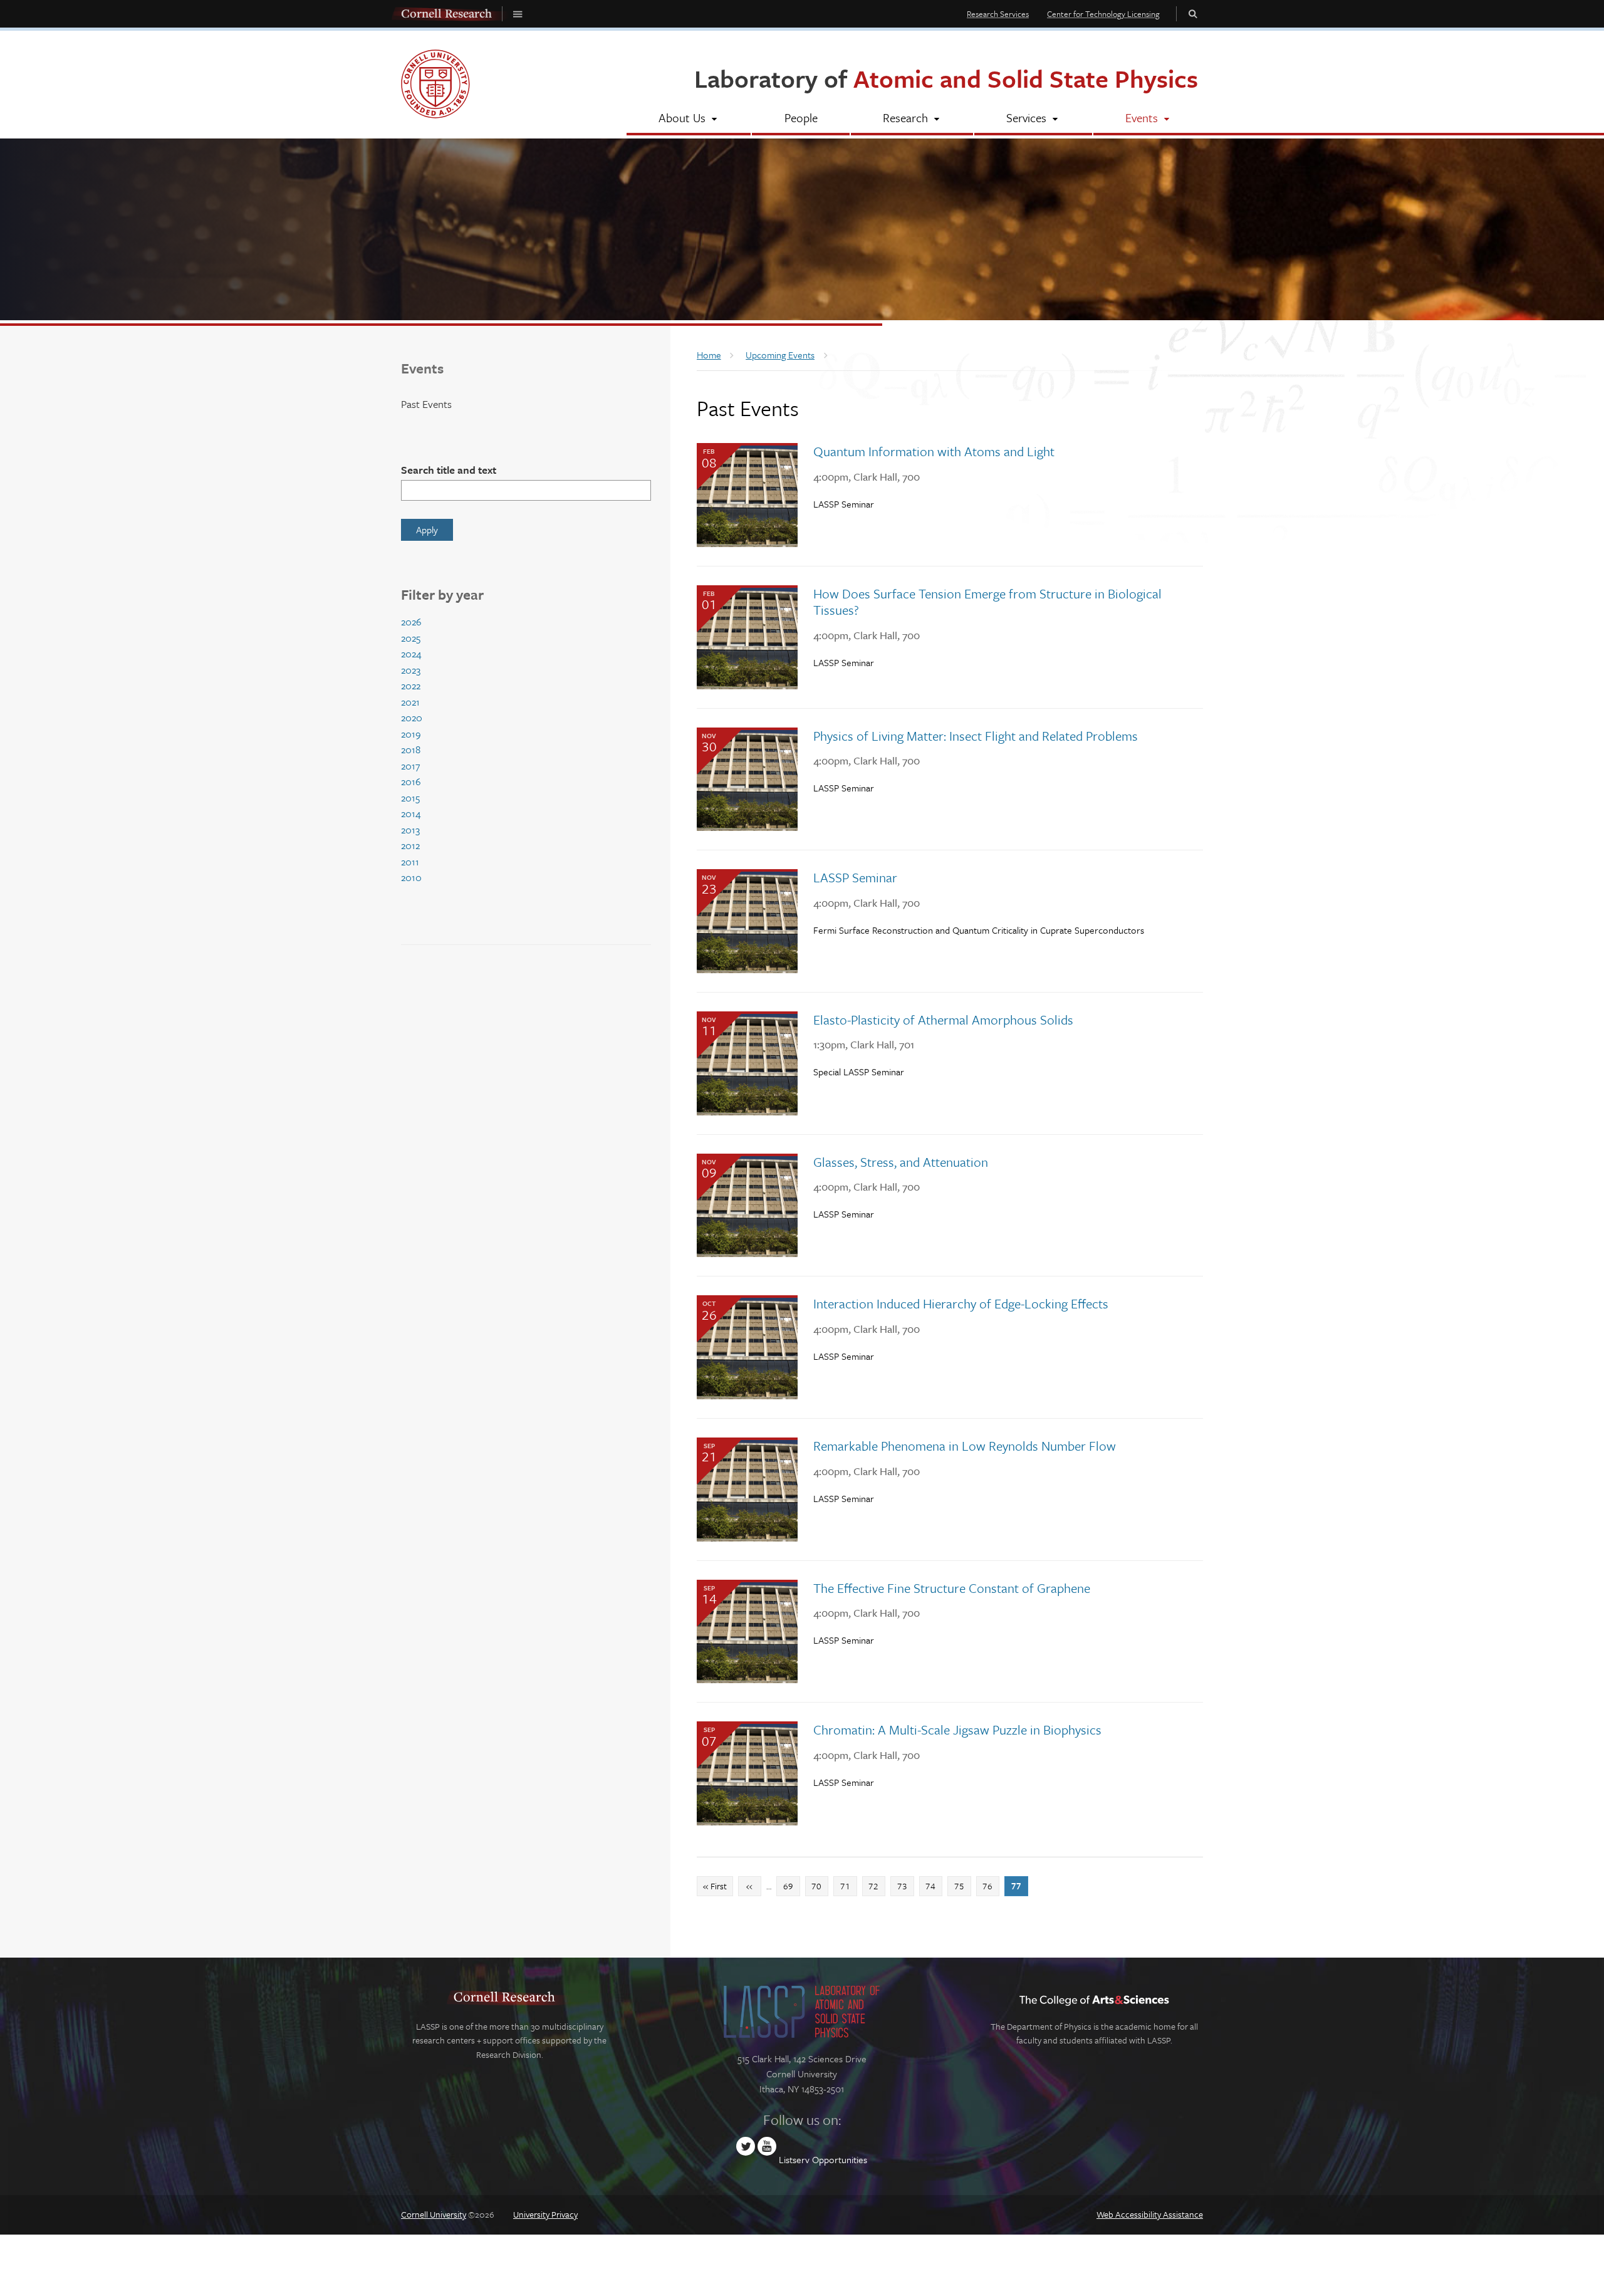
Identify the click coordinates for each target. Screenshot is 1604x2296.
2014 (411, 813)
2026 (411, 622)
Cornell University (434, 2214)
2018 (411, 749)
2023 (411, 670)
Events (422, 368)
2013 (410, 830)
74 (934, 1886)
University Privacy (545, 2214)
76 (991, 1886)
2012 (410, 845)
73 (905, 1886)
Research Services (998, 14)
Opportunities (840, 2159)
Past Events (426, 404)
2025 (411, 638)
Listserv (794, 2159)
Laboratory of (946, 78)
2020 (412, 717)
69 (791, 1886)
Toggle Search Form (1193, 13)
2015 (410, 798)
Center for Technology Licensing (1103, 14)
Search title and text (449, 470)
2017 (410, 766)
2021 (410, 702)
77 (1019, 1886)
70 (820, 1886)
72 (877, 1886)
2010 (411, 877)
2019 (411, 734)
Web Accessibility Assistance (1150, 2214)
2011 (410, 862)
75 (962, 1886)
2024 (411, 654)
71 (848, 1886)
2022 (411, 686)
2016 (411, 781)
